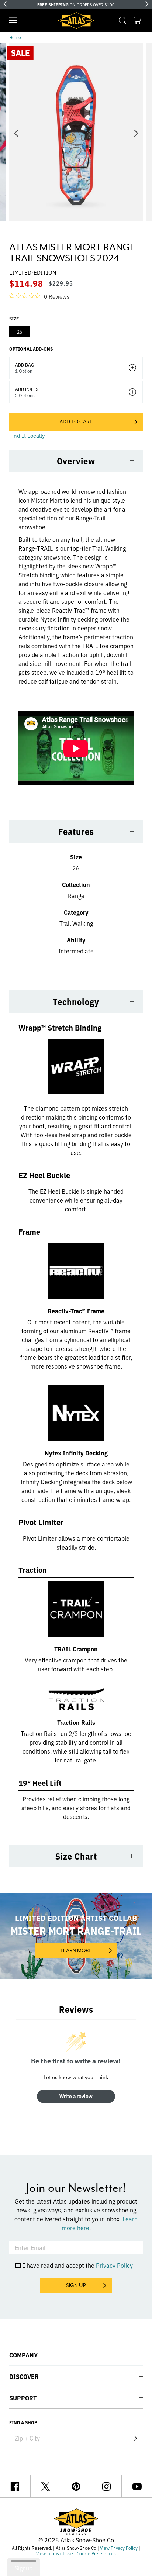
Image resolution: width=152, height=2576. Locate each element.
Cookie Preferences (96, 2553)
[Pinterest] (76, 2486)
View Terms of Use (55, 2553)
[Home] (76, 21)
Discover (24, 2376)
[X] (46, 2486)
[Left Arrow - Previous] (5, 4)
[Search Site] (122, 20)
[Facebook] (15, 2486)
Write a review (76, 2096)
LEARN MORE (76, 1950)
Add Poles (27, 389)
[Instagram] (107, 2486)
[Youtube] (137, 2486)
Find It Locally (27, 435)
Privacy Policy (114, 2265)
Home (15, 37)
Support (23, 2398)
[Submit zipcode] (135, 2438)
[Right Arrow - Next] (147, 4)
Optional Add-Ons (31, 349)
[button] (13, 20)
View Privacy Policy (119, 2548)
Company (23, 2355)
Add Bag (25, 365)
